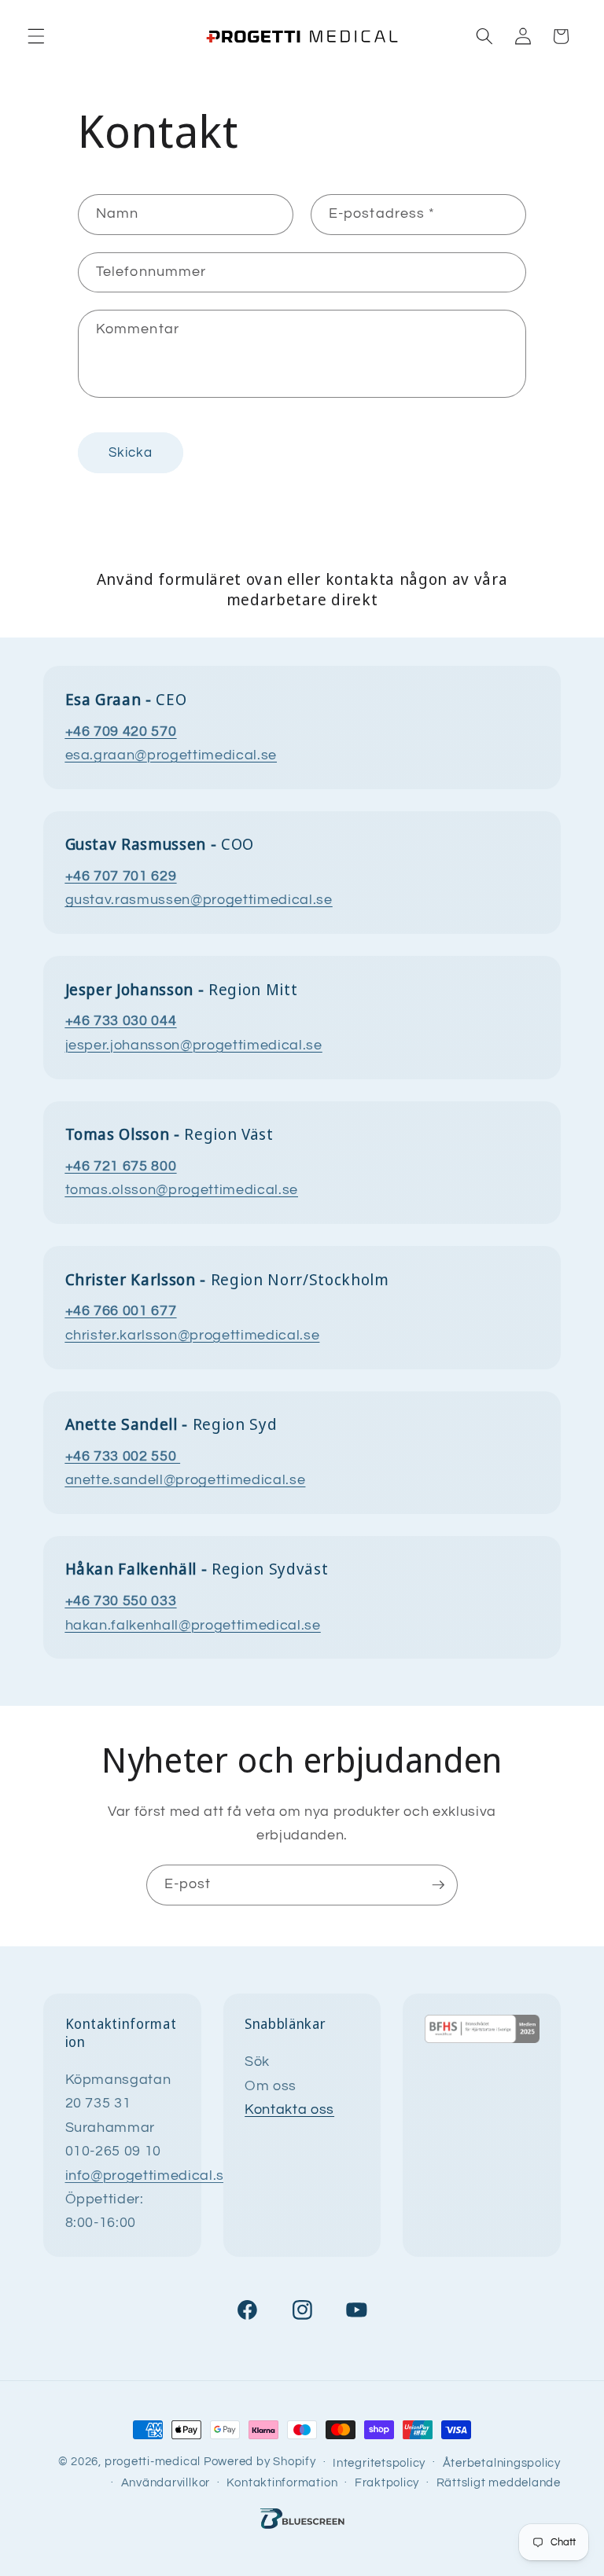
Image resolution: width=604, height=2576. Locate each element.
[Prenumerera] (438, 1885)
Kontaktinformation (282, 2482)
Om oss (271, 2086)
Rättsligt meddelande (499, 2482)
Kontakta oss (289, 2110)
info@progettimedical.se (149, 2176)
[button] (36, 36)
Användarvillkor (166, 2482)
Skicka (131, 452)
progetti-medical (153, 2461)
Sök (257, 2062)
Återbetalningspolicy (502, 2463)
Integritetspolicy (379, 2463)
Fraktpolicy (387, 2482)
